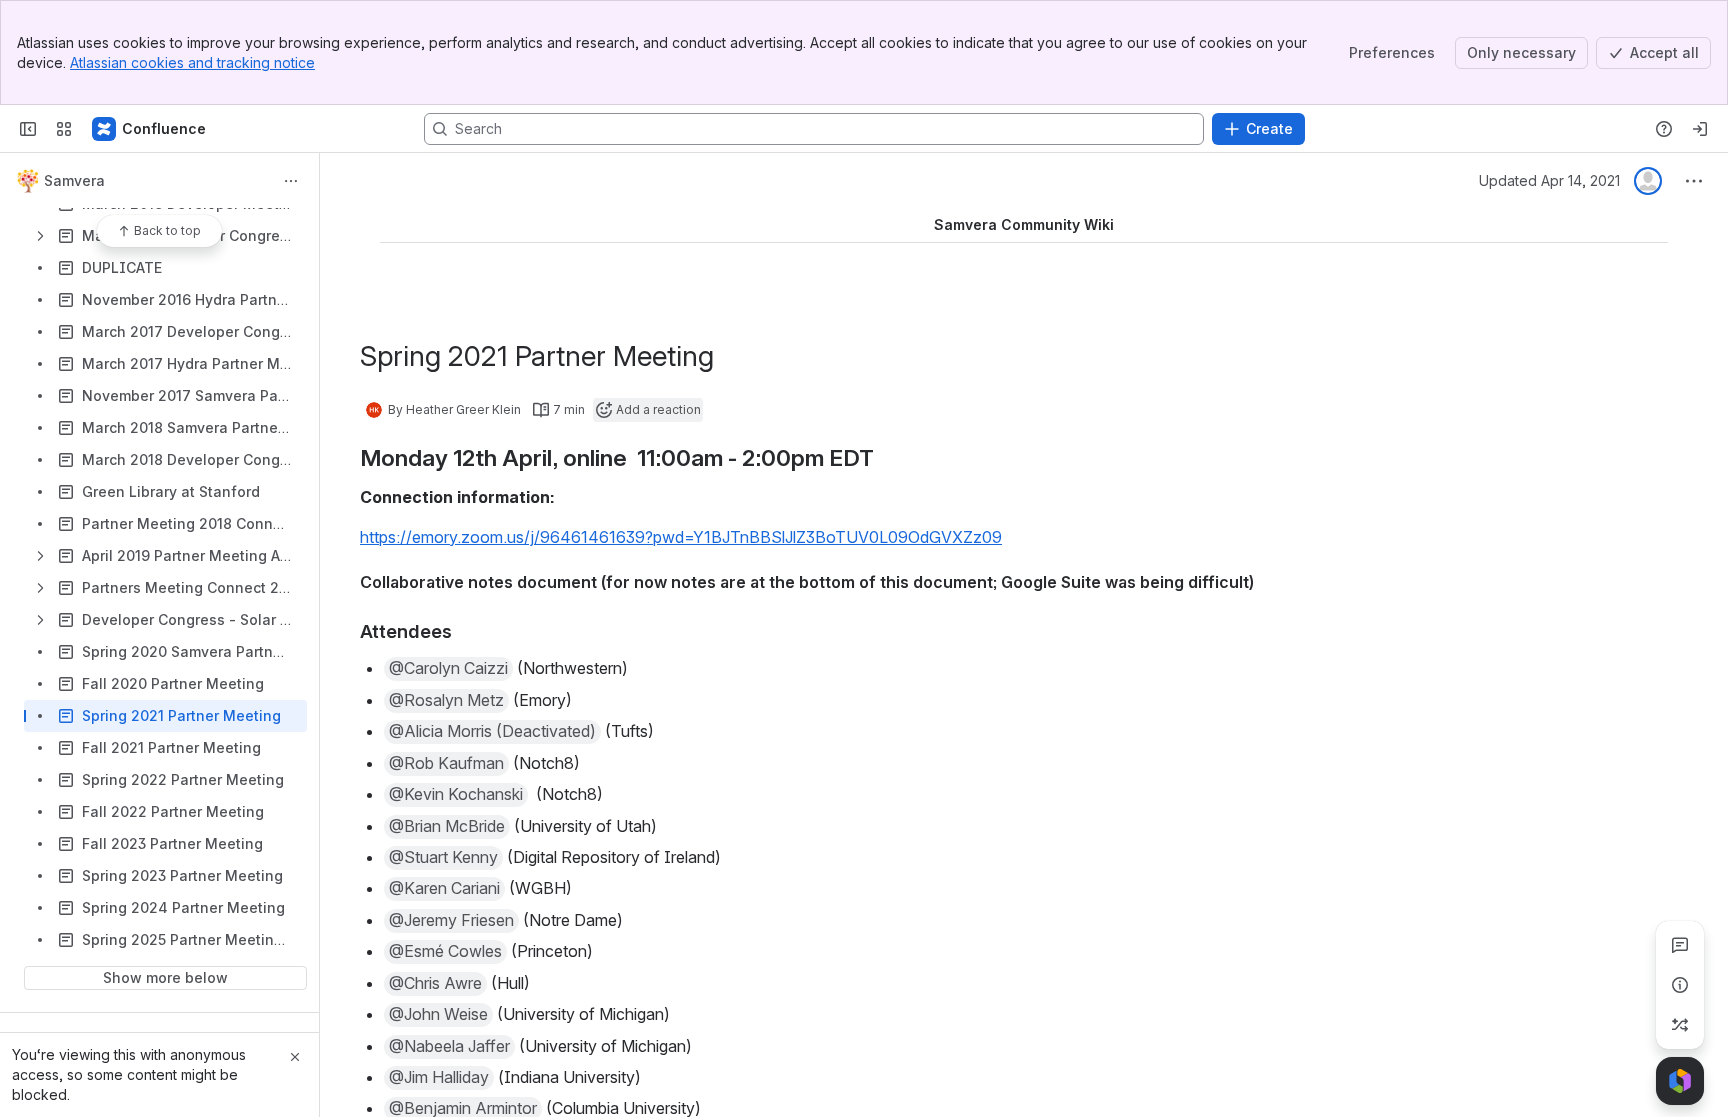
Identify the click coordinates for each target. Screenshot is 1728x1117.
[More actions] (291, 181)
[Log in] (1700, 129)
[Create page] (1680, 1025)
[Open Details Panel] (1680, 985)
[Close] (295, 1057)
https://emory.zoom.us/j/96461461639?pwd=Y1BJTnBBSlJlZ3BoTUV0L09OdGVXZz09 (681, 537)
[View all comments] (1680, 945)
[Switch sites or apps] (64, 129)
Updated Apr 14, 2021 (1549, 180)
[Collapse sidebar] (28, 129)
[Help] (1664, 129)
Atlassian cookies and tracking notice (192, 62)
